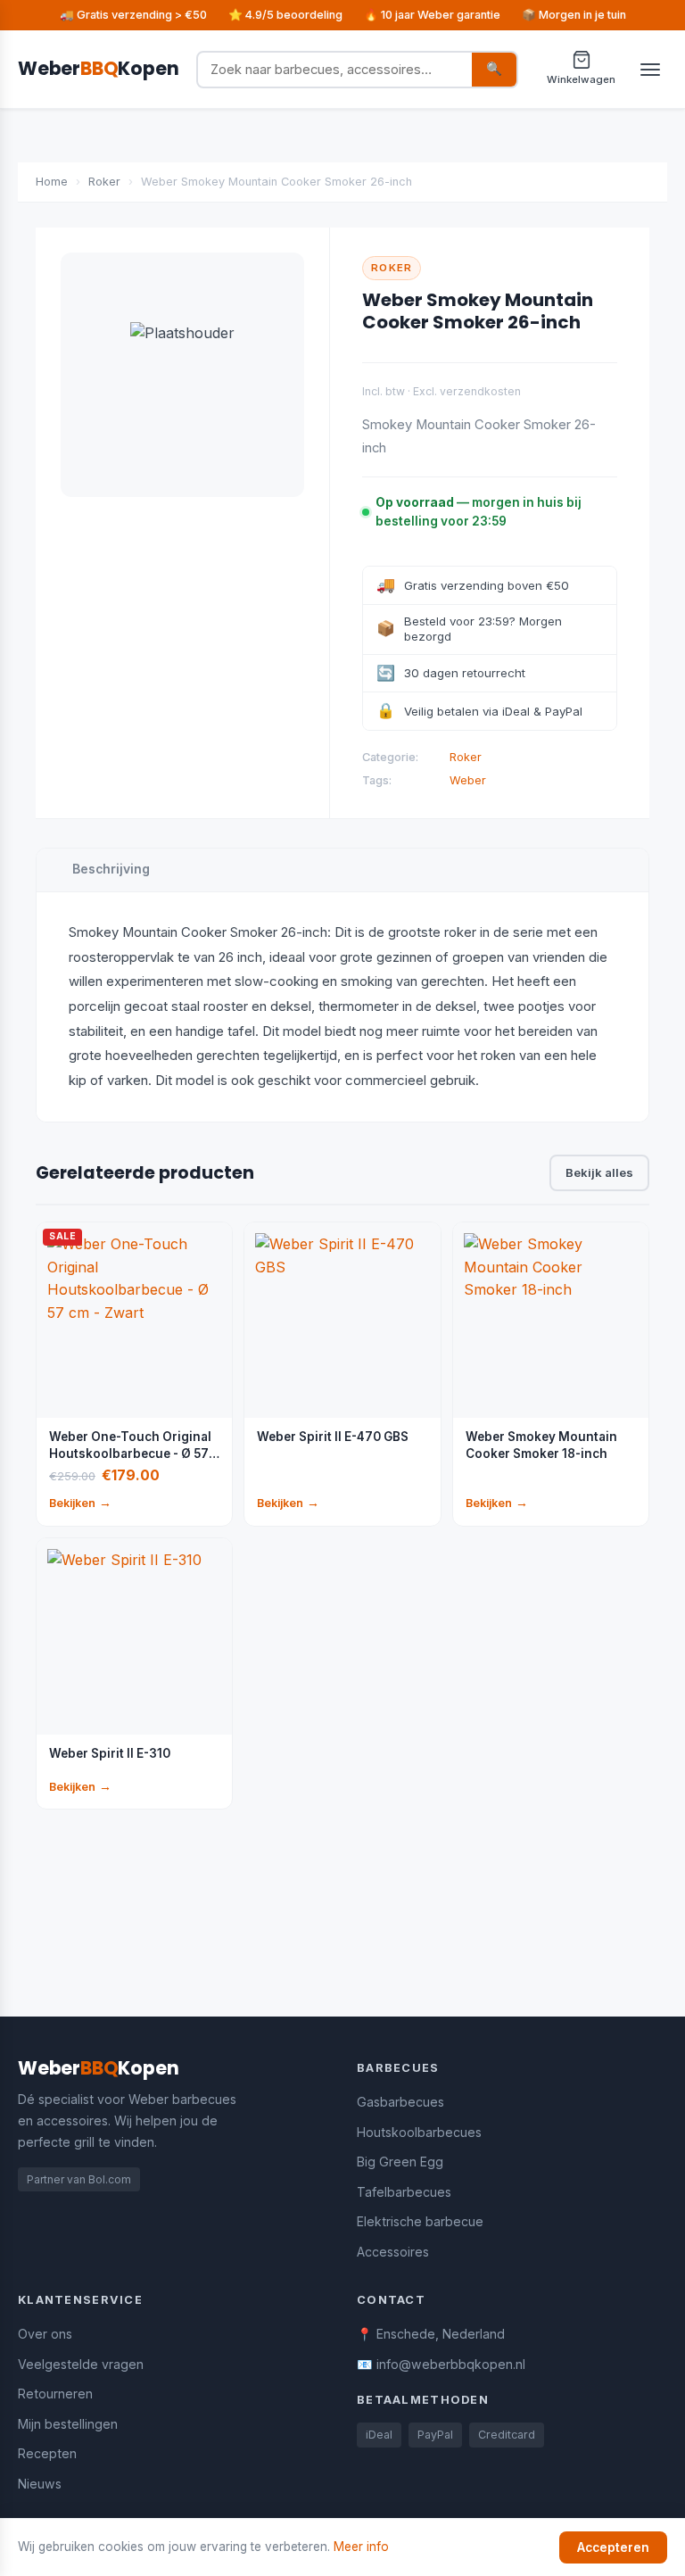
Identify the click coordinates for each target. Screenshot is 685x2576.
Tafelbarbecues (404, 2192)
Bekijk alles (599, 1172)
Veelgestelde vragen (81, 2364)
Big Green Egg (400, 2162)
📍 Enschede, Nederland (431, 2334)
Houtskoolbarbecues (419, 2132)
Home (52, 182)
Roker (104, 182)
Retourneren (55, 2394)
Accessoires (393, 2252)
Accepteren (613, 2547)
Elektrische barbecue (420, 2221)
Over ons (45, 2334)
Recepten (47, 2453)
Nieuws (40, 2484)
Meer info (361, 2547)
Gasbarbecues (400, 2102)
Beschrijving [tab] (111, 869)
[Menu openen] (650, 70)
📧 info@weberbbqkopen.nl (441, 2364)
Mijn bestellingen (68, 2424)
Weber (468, 780)
